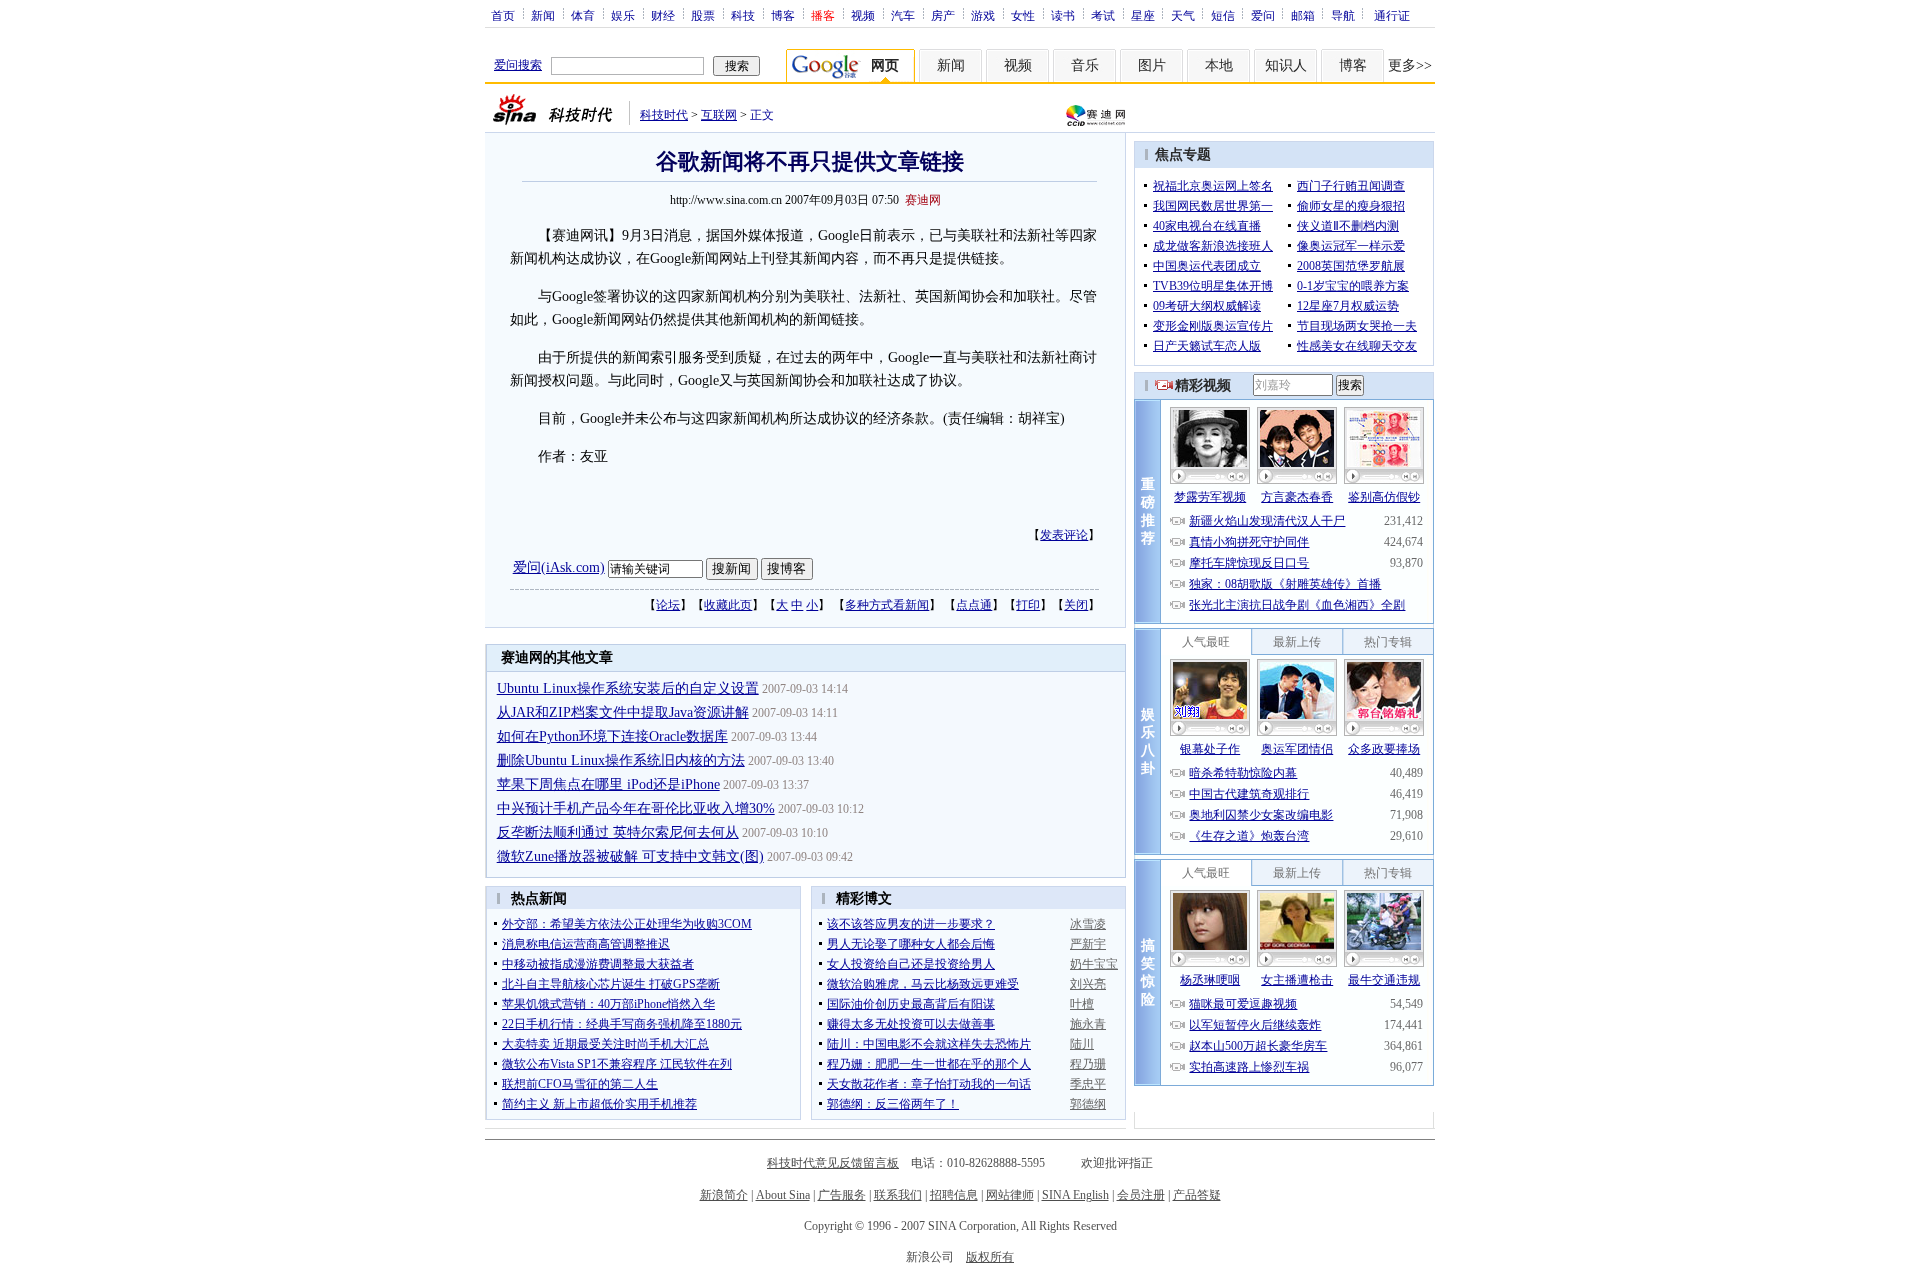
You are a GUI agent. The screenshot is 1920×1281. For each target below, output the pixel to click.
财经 (663, 15)
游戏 (983, 15)
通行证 (1392, 15)
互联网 (719, 115)
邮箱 (1303, 15)
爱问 (1263, 15)
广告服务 (842, 1195)
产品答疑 (1197, 1195)
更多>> (1410, 65)
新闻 (543, 15)
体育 (583, 15)
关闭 (1076, 605)
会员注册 (1141, 1195)
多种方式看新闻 (887, 605)
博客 (783, 15)
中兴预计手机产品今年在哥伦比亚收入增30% (636, 808)
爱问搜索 (518, 65)
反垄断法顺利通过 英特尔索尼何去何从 (618, 832)
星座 (1143, 15)
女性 (1023, 15)
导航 (1343, 15)
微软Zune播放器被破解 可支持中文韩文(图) (630, 856)
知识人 (1286, 65)
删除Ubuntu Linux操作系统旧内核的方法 (621, 760)
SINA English (1075, 1195)
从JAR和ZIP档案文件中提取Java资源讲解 (623, 712)
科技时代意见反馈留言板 (833, 1163)
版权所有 (990, 1257)
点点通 (974, 605)
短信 (1223, 15)
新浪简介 (724, 1195)
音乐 (1085, 65)
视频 (863, 15)
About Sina (783, 1195)
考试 (1103, 15)
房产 (943, 15)
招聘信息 (954, 1195)
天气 (1183, 15)
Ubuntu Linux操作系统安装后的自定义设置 (628, 688)
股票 (703, 15)
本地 (1219, 65)
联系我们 (898, 1195)
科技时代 (664, 115)
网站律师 (1010, 1195)
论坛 (668, 605)
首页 (503, 15)
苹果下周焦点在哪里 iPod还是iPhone (608, 784)
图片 (1152, 65)
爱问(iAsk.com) (559, 567)
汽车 (903, 15)
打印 (1028, 605)
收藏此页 (728, 605)
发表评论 (1064, 535)
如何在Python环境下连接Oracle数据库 (612, 736)
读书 (1063, 15)
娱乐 (623, 15)
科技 (743, 15)
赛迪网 (923, 200)
